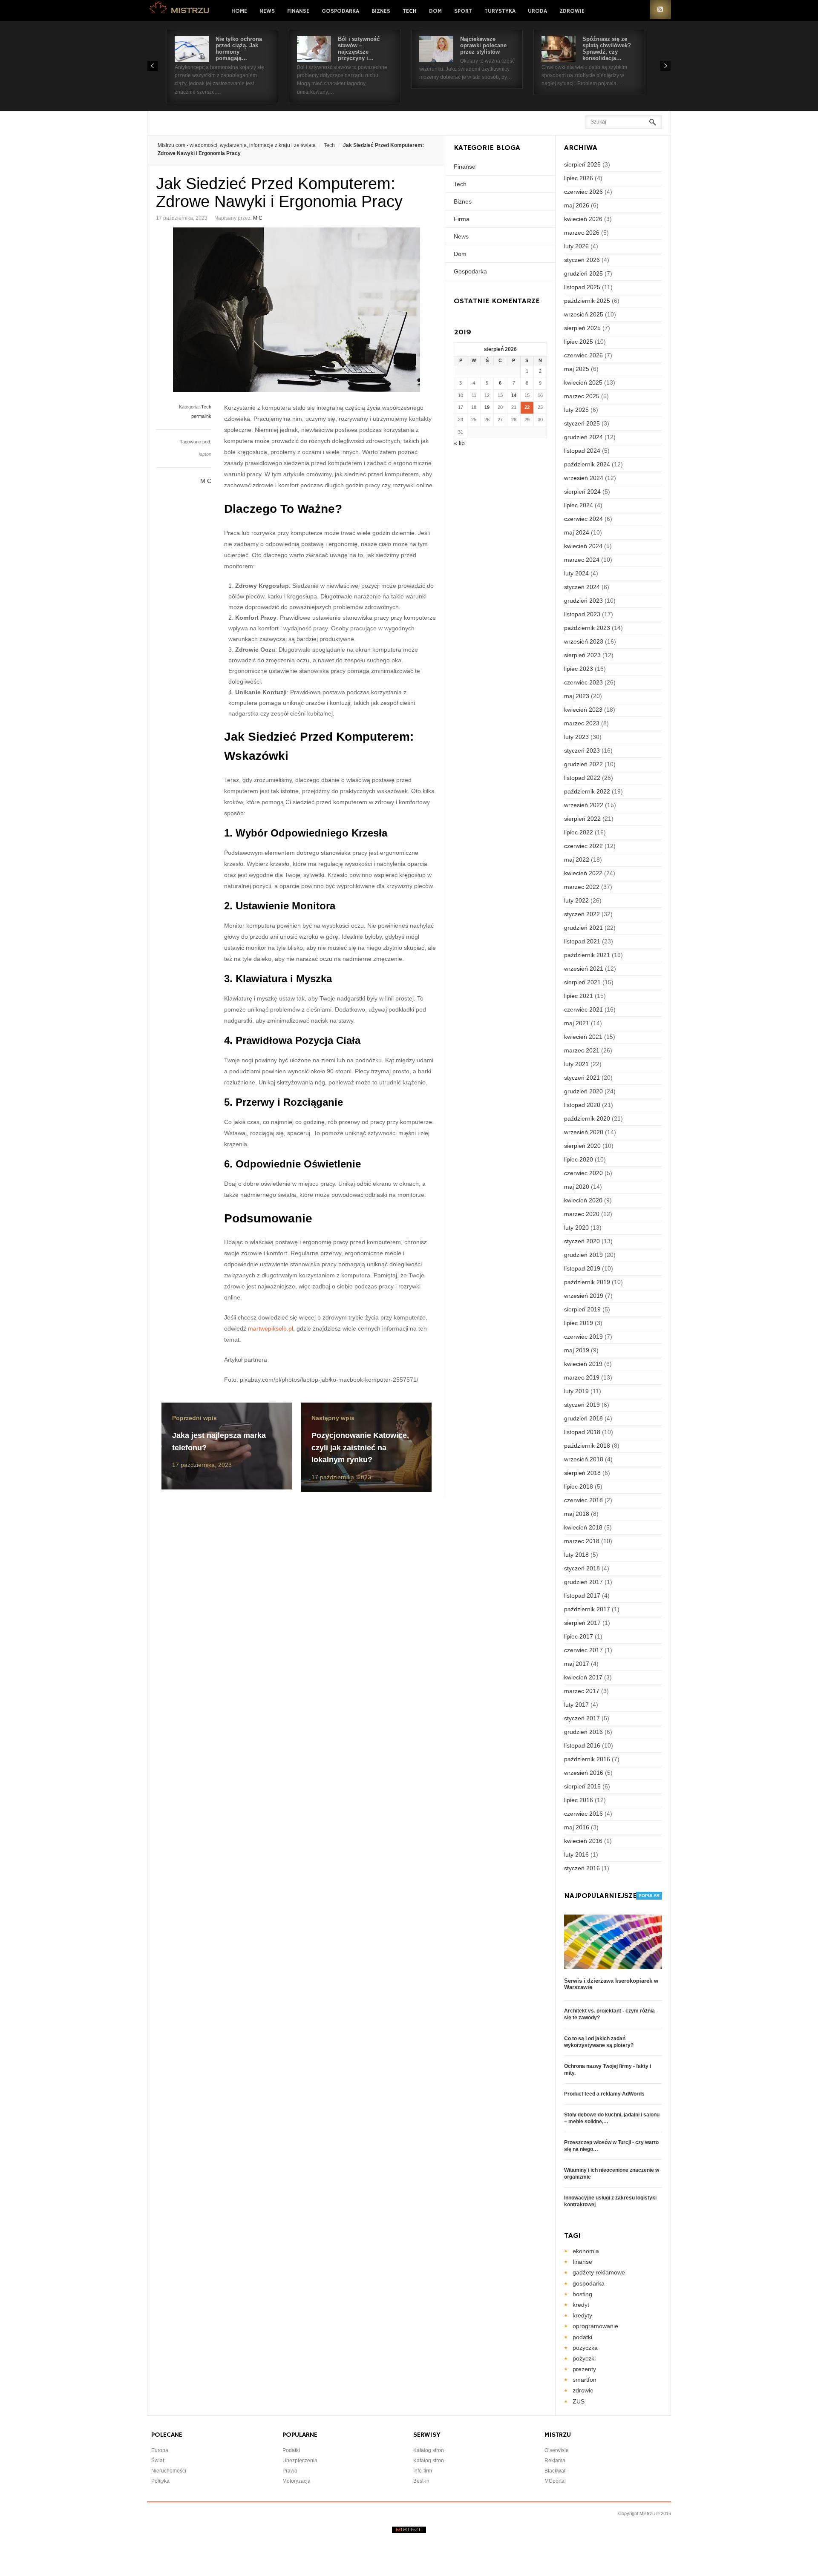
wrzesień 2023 (584, 641)
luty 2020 (576, 1228)
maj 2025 (577, 369)
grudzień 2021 (583, 928)
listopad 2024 (582, 451)
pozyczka (585, 2348)
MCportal (555, 2481)
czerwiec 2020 (583, 1173)
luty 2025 (576, 410)
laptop (205, 454)
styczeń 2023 (582, 750)
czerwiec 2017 (583, 1650)
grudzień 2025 (583, 273)
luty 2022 (576, 900)
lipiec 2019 (579, 1323)
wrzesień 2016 (584, 1773)
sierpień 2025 (582, 328)
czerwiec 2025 (583, 355)
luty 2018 (576, 1555)
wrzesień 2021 (584, 969)
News (267, 11)
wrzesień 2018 (584, 1459)
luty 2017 (576, 1705)
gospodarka (589, 2283)
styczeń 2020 (582, 1241)
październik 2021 (587, 955)
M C (258, 218)
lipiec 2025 (579, 342)
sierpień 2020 (582, 1146)
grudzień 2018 (583, 1418)
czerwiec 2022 (583, 846)
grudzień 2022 (583, 764)
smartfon (585, 2380)
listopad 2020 (582, 1105)
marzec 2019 (582, 1377)
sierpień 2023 (582, 655)
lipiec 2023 (579, 669)
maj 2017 (577, 1664)
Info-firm (423, 2471)
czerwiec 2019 (583, 1337)
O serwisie (557, 2450)
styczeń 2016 (582, 1868)
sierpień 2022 (582, 819)
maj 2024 (577, 532)
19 (487, 407)
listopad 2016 (582, 1745)
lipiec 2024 (579, 505)
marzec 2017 (582, 1691)
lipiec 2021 (579, 996)
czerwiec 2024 (583, 519)
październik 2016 (587, 1759)
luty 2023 (576, 737)
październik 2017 (587, 1609)
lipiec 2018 (579, 1486)
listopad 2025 (582, 287)
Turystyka (500, 11)
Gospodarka (340, 11)
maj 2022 (577, 860)
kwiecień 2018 (583, 1527)
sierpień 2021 (582, 982)
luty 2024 (576, 573)
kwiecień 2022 (583, 873)
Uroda (537, 11)
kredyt (581, 2305)
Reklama (555, 2461)
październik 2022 (587, 791)
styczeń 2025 (582, 423)
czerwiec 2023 (583, 682)
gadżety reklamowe (599, 2272)
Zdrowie (572, 11)
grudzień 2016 (583, 1732)
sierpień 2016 (582, 1786)
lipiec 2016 (579, 1800)
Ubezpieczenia (300, 2461)
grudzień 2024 (583, 437)
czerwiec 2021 (583, 1009)
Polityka (160, 2481)
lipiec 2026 (579, 178)
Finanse (298, 11)
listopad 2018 (582, 1432)
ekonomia (586, 2251)
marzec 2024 (582, 560)
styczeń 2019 (582, 1405)
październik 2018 (587, 1446)
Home (239, 11)
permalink (201, 416)
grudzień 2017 (583, 1582)
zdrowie (583, 2390)
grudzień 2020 (583, 1091)
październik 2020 (587, 1118)
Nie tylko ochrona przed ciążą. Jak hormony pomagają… (239, 49)
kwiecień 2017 (583, 1677)
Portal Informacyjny (180, 10)
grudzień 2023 (583, 601)
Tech (410, 11)
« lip (459, 443)
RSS (660, 10)
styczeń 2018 (582, 1568)
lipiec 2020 (579, 1159)
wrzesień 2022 (584, 805)
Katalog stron (429, 2450)
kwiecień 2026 (583, 219)
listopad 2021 (582, 941)
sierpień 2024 (582, 492)
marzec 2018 (582, 1541)
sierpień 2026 (582, 164)
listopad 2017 (582, 1596)
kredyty (582, 2315)
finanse (582, 2262)
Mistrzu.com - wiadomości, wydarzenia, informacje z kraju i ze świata (237, 145)
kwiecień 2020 (583, 1200)
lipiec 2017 (579, 1636)
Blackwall (556, 2471)
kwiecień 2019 (583, 1364)
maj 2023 (577, 696)
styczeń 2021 (582, 1078)
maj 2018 (577, 1514)
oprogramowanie (595, 2326)
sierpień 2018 (582, 1473)
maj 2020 (577, 1187)
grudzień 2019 (583, 1255)
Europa (160, 2450)
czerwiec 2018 (583, 1500)
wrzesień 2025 (584, 314)
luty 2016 (576, 1854)
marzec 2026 (582, 233)
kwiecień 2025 (583, 382)
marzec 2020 (582, 1214)
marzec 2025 (582, 396)
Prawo (290, 2471)
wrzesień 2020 (584, 1132)
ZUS (579, 2401)
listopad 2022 (582, 778)
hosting (582, 2294)
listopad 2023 (582, 614)
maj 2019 (577, 1350)
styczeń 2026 (582, 260)
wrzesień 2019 (584, 1296)
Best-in (421, 2481)
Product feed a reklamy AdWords (604, 2094)
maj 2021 (577, 1023)
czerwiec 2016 (583, 1814)
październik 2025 (587, 301)
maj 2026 (577, 205)
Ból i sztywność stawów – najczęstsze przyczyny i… (359, 49)
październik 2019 (587, 1282)
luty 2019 (576, 1391)
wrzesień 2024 (584, 478)
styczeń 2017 (582, 1718)
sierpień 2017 (582, 1623)
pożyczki (584, 2358)
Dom (435, 11)
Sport (463, 11)
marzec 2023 (582, 723)
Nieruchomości (169, 2471)
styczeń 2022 (582, 914)
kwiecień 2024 (583, 546)
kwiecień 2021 (583, 1037)
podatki (582, 2337)
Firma (462, 219)
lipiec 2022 (579, 832)
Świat (158, 2461)
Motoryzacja (297, 2481)
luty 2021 (576, 1064)
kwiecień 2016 (583, 1841)
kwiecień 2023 (583, 710)
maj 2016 (577, 1827)
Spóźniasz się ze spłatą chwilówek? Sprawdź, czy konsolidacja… (607, 49)
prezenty (584, 2369)
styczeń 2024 (582, 587)
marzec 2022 (582, 887)
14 (514, 395)
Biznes (381, 11)
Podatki (291, 2450)
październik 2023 (587, 628)
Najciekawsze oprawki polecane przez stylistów (483, 45)
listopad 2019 (582, 1268)
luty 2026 (576, 246)
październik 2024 (587, 464)
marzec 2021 (582, 1050)
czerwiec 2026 (583, 192)
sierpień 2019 (582, 1309)
